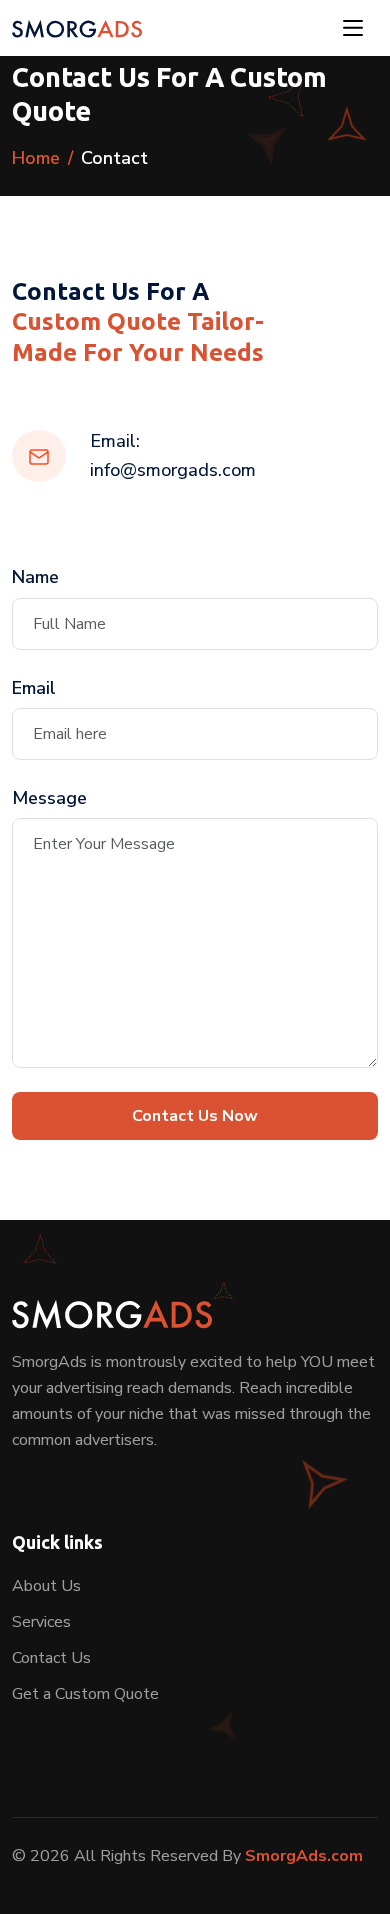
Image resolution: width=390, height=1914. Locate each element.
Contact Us (51, 1658)
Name (35, 577)
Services (41, 1622)
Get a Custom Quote (85, 1694)
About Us (46, 1586)
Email (34, 688)
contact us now (195, 1116)
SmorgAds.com (304, 1856)
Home (36, 158)
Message (49, 798)
